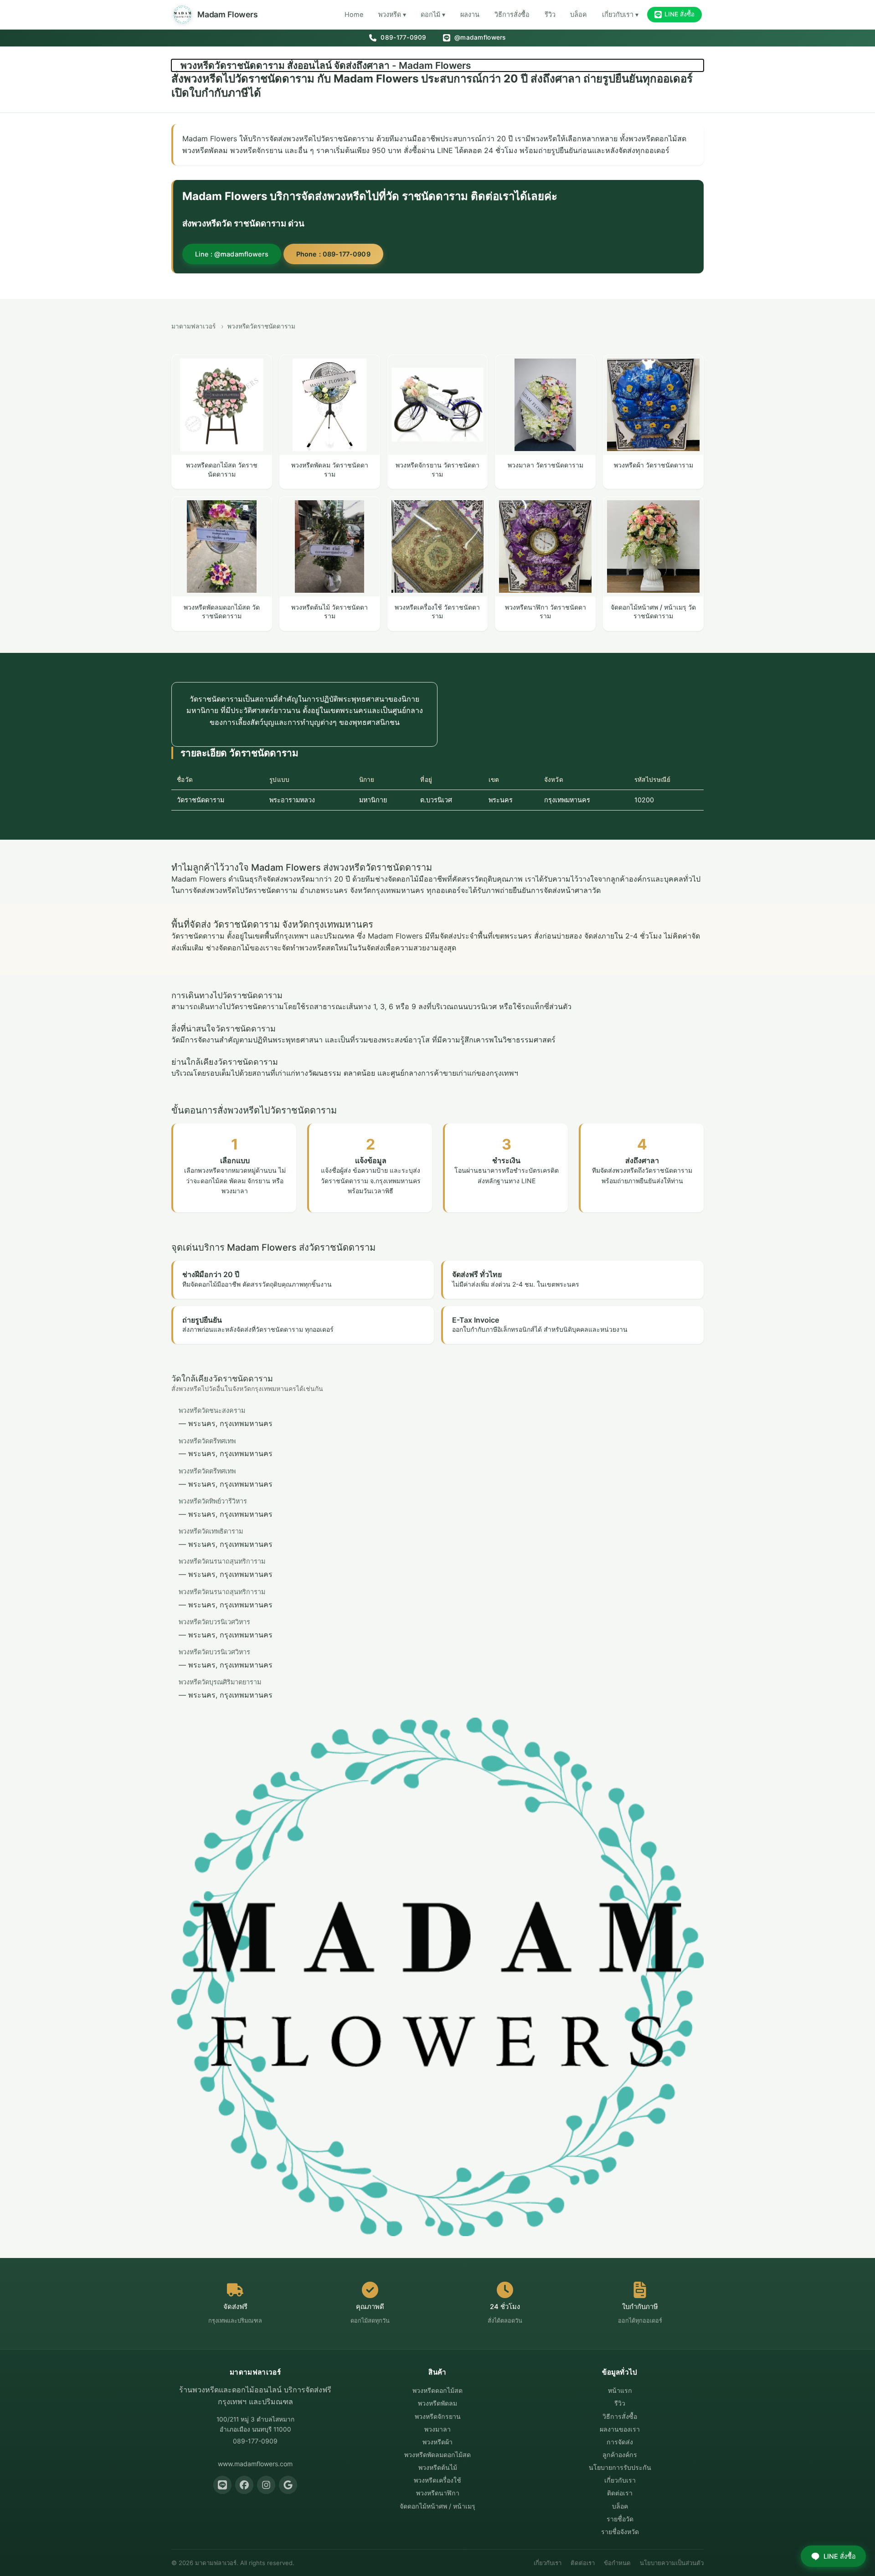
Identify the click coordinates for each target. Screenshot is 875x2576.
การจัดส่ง (620, 2442)
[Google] (288, 2485)
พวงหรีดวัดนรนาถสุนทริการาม (222, 1561)
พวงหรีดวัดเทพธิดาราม (211, 1531)
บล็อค (579, 14)
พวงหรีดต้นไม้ (438, 2467)
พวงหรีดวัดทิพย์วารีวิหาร (213, 1501)
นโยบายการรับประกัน (620, 2467)
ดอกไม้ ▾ (433, 14)
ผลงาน (470, 14)
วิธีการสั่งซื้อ (512, 14)
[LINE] (222, 2485)
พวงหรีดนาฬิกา (438, 2493)
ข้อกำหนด (617, 2563)
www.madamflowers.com (255, 2464)
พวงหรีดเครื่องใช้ (437, 2480)
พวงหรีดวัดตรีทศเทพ (207, 1441)
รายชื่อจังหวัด (620, 2532)
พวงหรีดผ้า (437, 2442)
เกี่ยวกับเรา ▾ (620, 14)
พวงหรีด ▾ (392, 14)
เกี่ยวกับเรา (620, 2480)
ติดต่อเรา (620, 2493)
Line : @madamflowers (232, 254)
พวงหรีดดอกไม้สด (437, 2390)
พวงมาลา (437, 2429)
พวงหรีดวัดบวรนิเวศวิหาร (214, 1622)
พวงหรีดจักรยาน (438, 2416)
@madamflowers (479, 37)
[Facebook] (244, 2485)
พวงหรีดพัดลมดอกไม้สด (437, 2455)
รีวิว (550, 14)
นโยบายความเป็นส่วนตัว (672, 2563)
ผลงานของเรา (620, 2429)
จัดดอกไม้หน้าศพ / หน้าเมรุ (437, 2506)
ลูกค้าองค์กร (620, 2455)
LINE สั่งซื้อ (679, 14)
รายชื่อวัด (620, 2519)
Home (354, 14)
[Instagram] (266, 2485)
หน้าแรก (620, 2390)
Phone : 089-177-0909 (333, 254)
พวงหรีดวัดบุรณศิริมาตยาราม (220, 1682)
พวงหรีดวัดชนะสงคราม (212, 1410)
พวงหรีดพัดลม (437, 2403)
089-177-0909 (402, 37)
